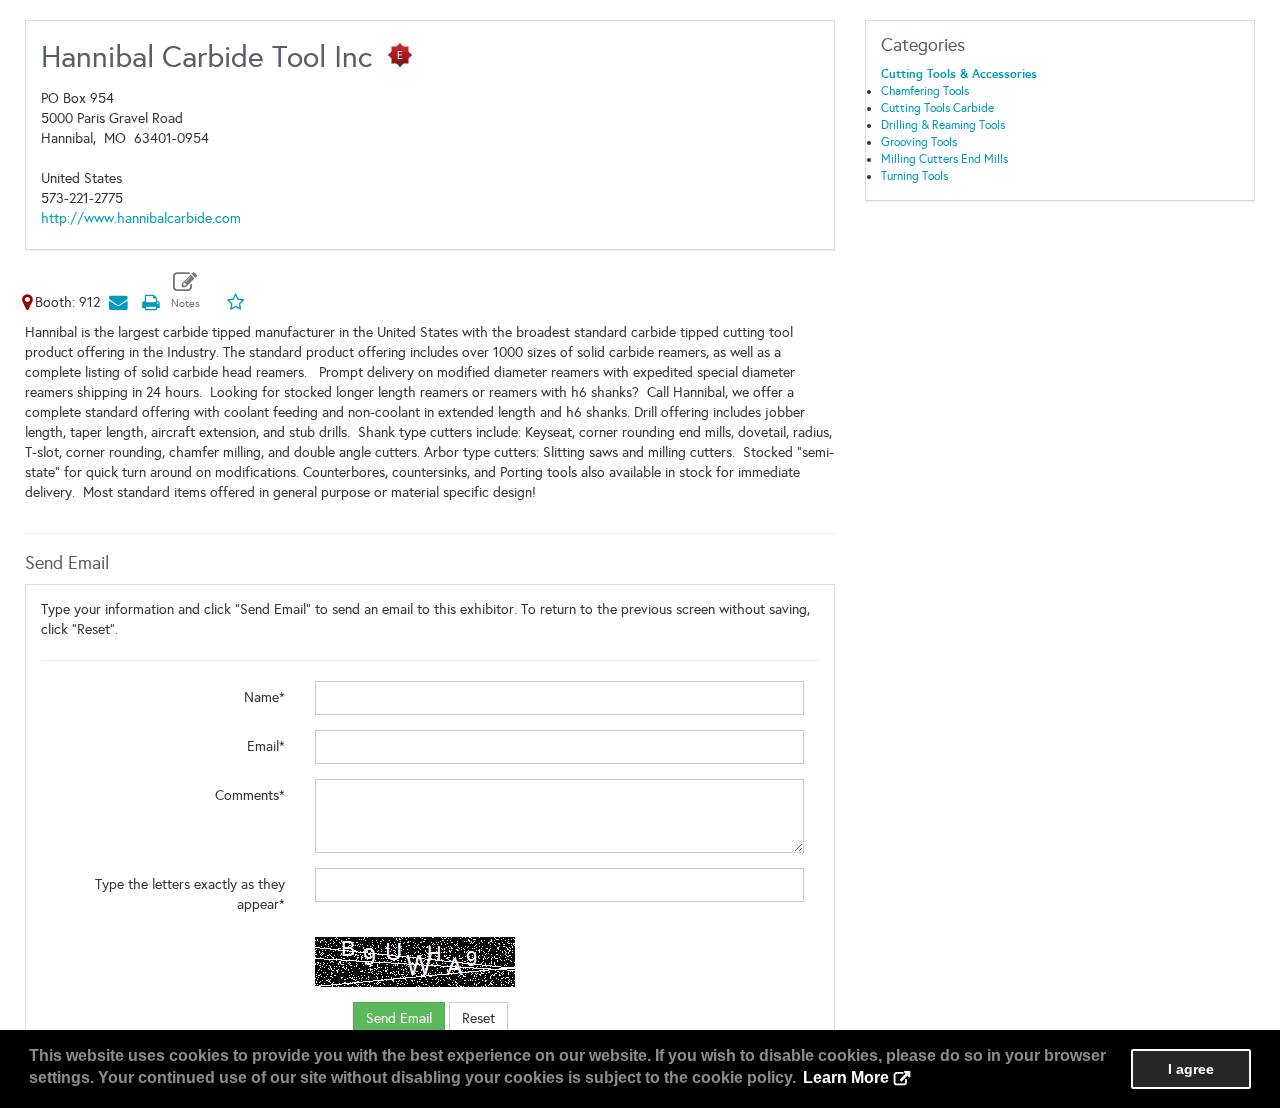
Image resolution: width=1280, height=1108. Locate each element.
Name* (264, 697)
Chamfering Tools (925, 91)
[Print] (150, 302)
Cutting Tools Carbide (937, 108)
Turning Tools (914, 176)
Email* (266, 746)
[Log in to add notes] (185, 290)
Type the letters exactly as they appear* (190, 894)
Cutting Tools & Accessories (959, 74)
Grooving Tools (919, 142)
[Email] (118, 302)
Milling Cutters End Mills (944, 159)
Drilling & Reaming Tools (943, 125)
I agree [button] (1191, 1069)
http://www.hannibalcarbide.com (141, 218)
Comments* (250, 795)
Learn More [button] (846, 1077)
